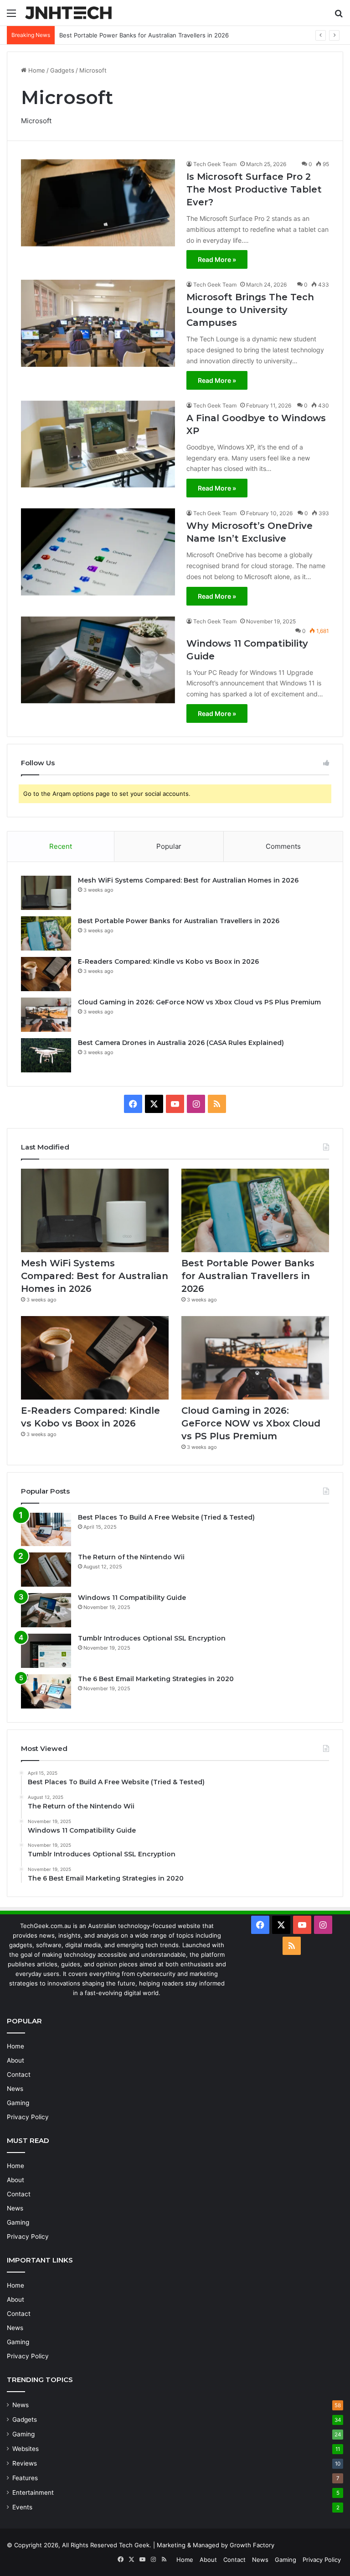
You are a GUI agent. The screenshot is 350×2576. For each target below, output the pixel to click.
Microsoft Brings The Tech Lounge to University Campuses (250, 310)
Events (22, 2507)
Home (36, 70)
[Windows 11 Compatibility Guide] (98, 660)
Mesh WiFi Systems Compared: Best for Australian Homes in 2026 (188, 880)
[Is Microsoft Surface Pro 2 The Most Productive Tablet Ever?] (98, 203)
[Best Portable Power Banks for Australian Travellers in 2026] (46, 933)
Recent (61, 846)
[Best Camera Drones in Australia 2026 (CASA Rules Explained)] (46, 1055)
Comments (283, 846)
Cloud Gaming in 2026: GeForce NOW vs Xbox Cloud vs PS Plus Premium (199, 1002)
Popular (169, 846)
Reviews (25, 2463)
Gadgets (62, 70)
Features (25, 2478)
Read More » (217, 259)
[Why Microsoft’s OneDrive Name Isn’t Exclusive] (98, 552)
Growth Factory (252, 2545)
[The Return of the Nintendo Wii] (46, 1570)
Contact (19, 2074)
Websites (26, 2449)
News (15, 2089)
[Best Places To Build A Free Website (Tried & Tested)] (46, 1530)
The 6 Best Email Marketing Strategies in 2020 (156, 1679)
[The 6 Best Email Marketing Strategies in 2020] (46, 1691)
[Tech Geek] (68, 13)
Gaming (18, 2103)
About (15, 2060)
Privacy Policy (28, 2117)
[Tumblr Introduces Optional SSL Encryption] (46, 1651)
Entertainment (33, 2492)
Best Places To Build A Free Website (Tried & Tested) (166, 1517)
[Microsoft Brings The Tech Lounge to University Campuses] (98, 323)
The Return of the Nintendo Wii (131, 1557)
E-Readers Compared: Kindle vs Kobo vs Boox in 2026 (136, 35)
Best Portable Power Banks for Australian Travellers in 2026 (179, 921)
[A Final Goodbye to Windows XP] (98, 444)
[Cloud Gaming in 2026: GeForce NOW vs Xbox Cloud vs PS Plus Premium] (46, 1015)
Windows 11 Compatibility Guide (132, 1598)
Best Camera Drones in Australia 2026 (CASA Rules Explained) (181, 1043)
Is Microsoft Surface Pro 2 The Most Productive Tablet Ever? (254, 189)
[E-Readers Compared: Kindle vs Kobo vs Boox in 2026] (46, 974)
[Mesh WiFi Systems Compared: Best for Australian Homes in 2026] (46, 893)
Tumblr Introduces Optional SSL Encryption (152, 1638)
